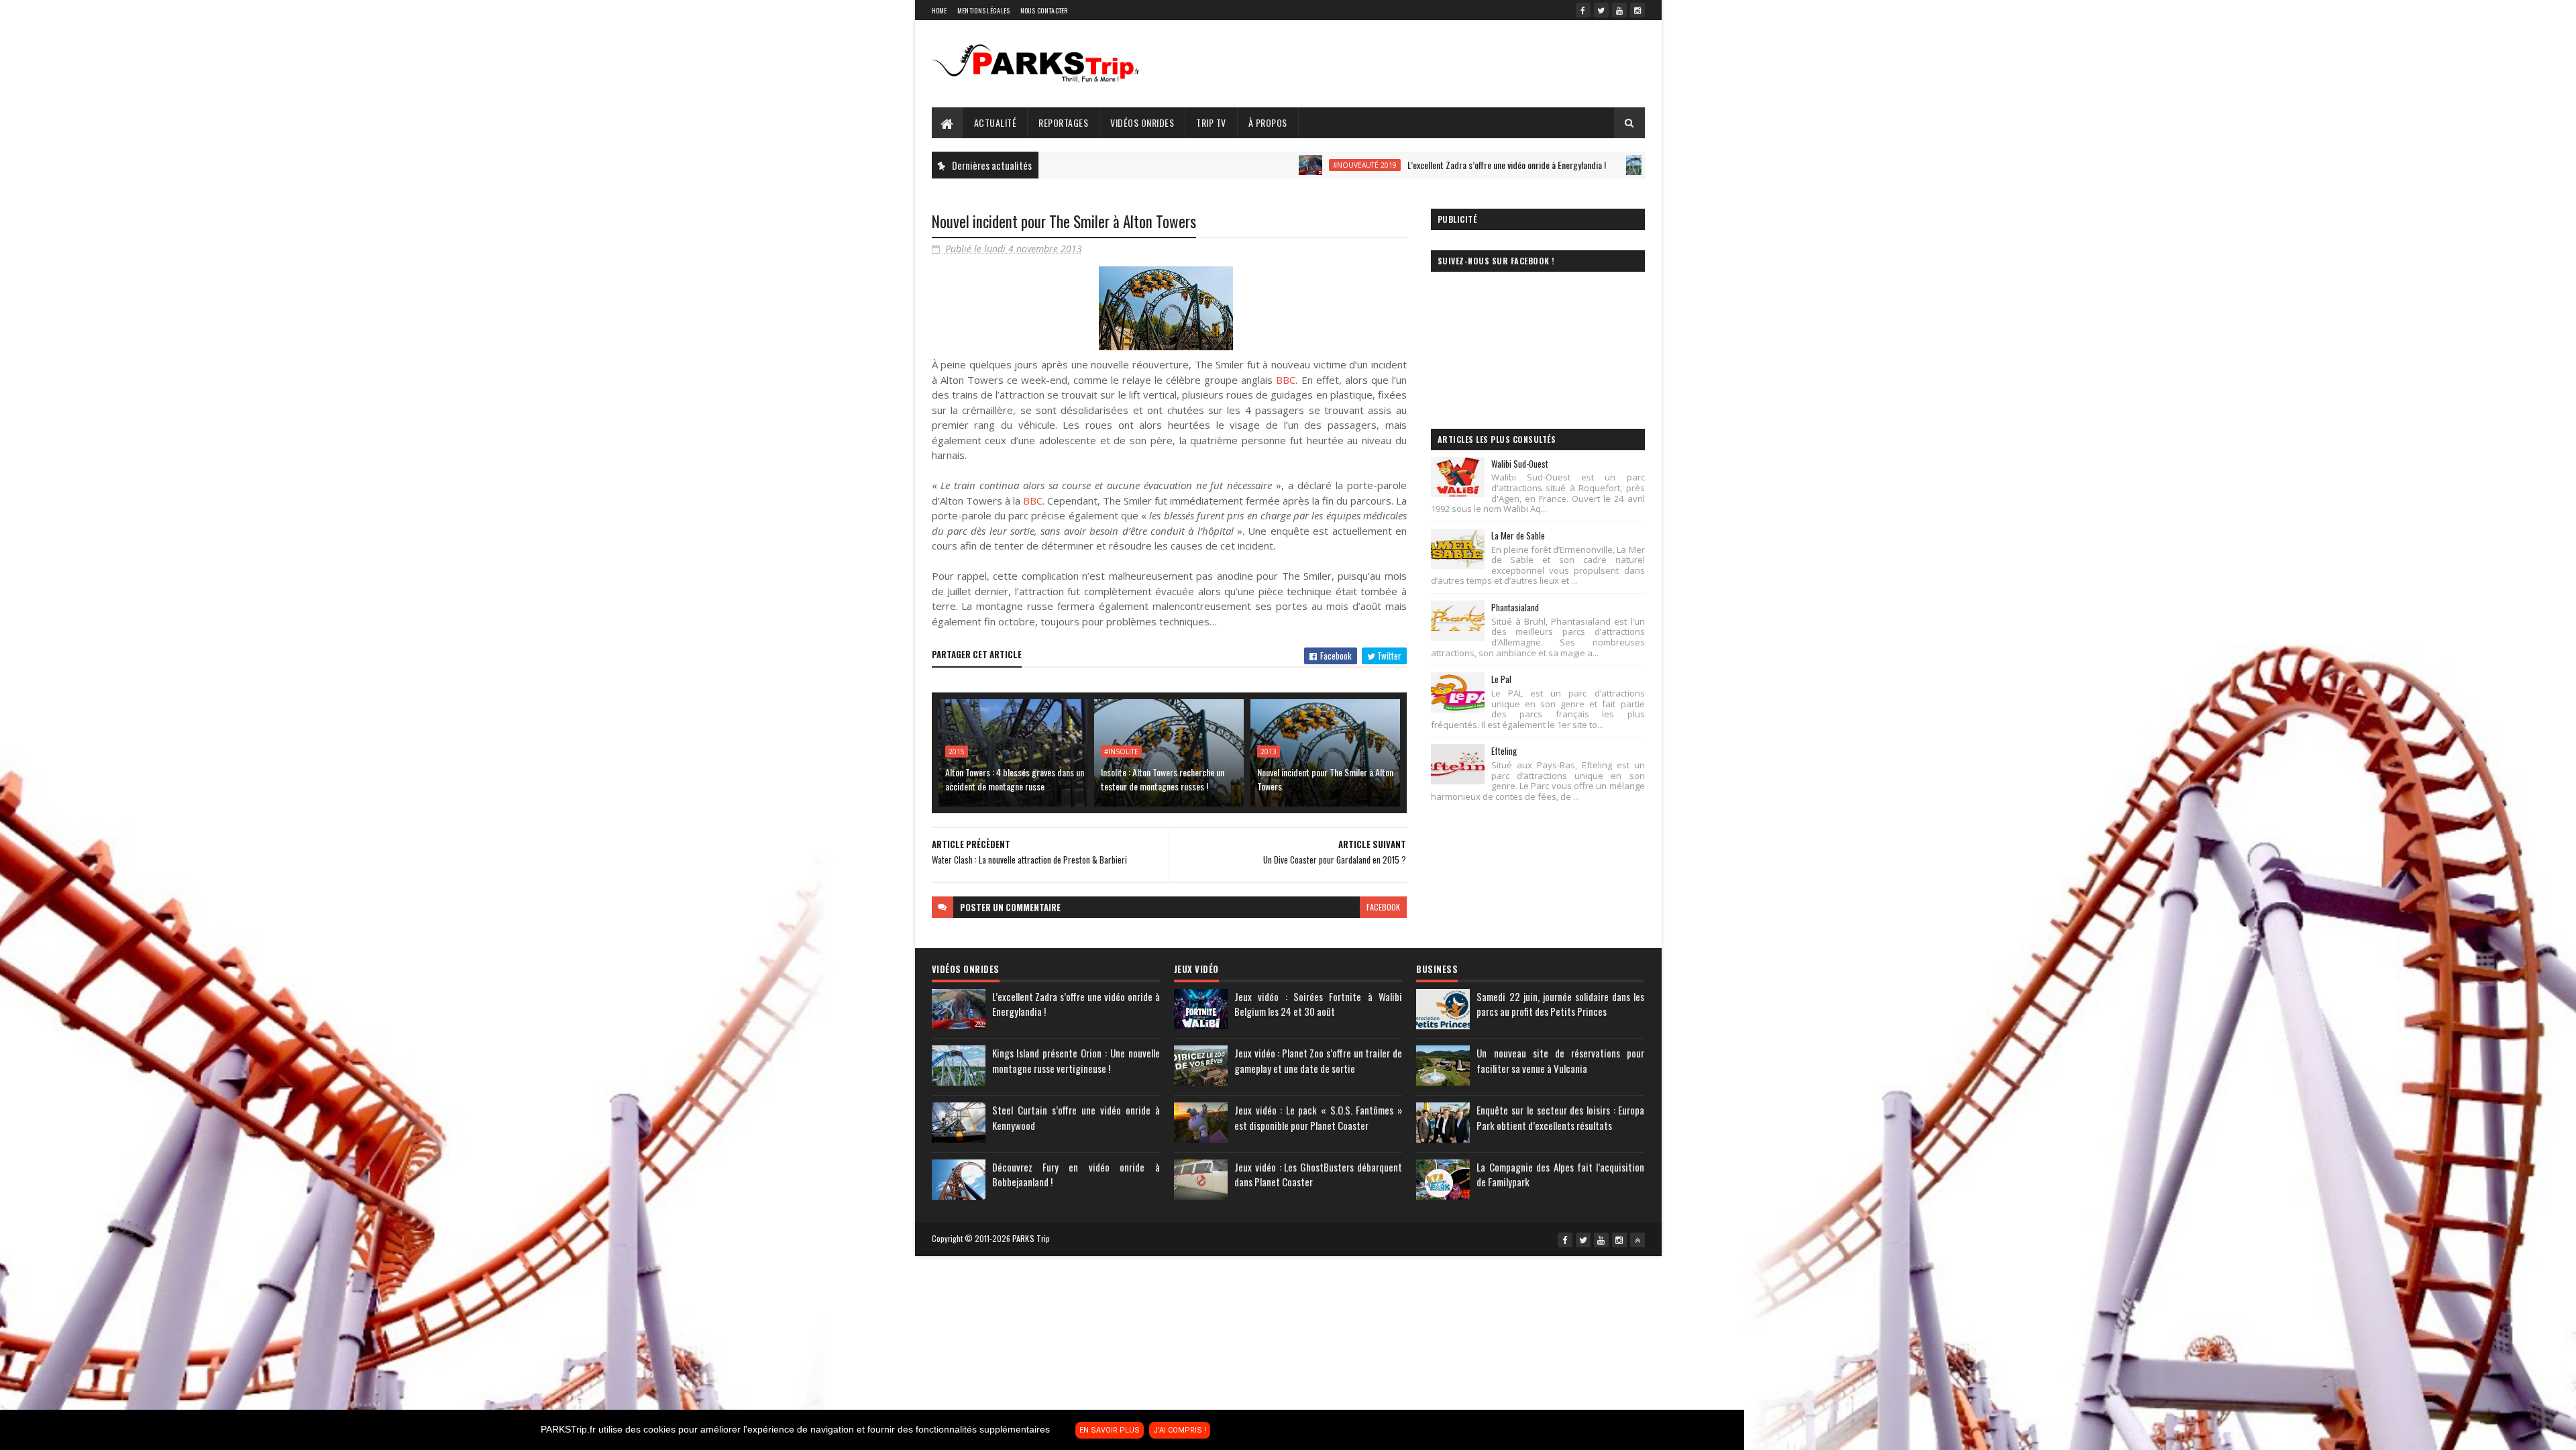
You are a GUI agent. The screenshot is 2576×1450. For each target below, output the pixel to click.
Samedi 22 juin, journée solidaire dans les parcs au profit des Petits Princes (1560, 1004)
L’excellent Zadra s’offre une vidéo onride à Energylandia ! (1390, 165)
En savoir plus (1110, 1430)
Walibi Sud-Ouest (1520, 464)
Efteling (1504, 751)
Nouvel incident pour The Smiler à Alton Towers (1325, 779)
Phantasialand (1515, 607)
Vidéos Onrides (1142, 122)
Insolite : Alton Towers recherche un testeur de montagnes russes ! (1163, 779)
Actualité (996, 122)
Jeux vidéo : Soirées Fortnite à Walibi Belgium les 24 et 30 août (1318, 1004)
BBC (1286, 380)
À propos (1268, 122)
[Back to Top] (1638, 1240)
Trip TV (1211, 122)
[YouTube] (1619, 10)
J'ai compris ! (1180, 1430)
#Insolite (1121, 752)
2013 (1269, 752)
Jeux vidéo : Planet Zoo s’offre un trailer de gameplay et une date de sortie (1318, 1060)
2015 (957, 752)
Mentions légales (984, 10)
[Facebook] (1583, 10)
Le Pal (1501, 679)
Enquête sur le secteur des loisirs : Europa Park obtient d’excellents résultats (1560, 1118)
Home (940, 10)
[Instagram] (1638, 10)
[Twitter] (1601, 10)
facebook (1383, 907)
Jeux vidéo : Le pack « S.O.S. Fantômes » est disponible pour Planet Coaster (1318, 1118)
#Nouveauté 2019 (1248, 165)
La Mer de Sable (1518, 535)
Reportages (1063, 122)
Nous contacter (1044, 10)
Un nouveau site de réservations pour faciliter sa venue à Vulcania (1560, 1060)
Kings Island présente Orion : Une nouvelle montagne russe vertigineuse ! (1076, 1060)
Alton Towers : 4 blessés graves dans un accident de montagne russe (1015, 779)
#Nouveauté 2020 (1575, 165)
